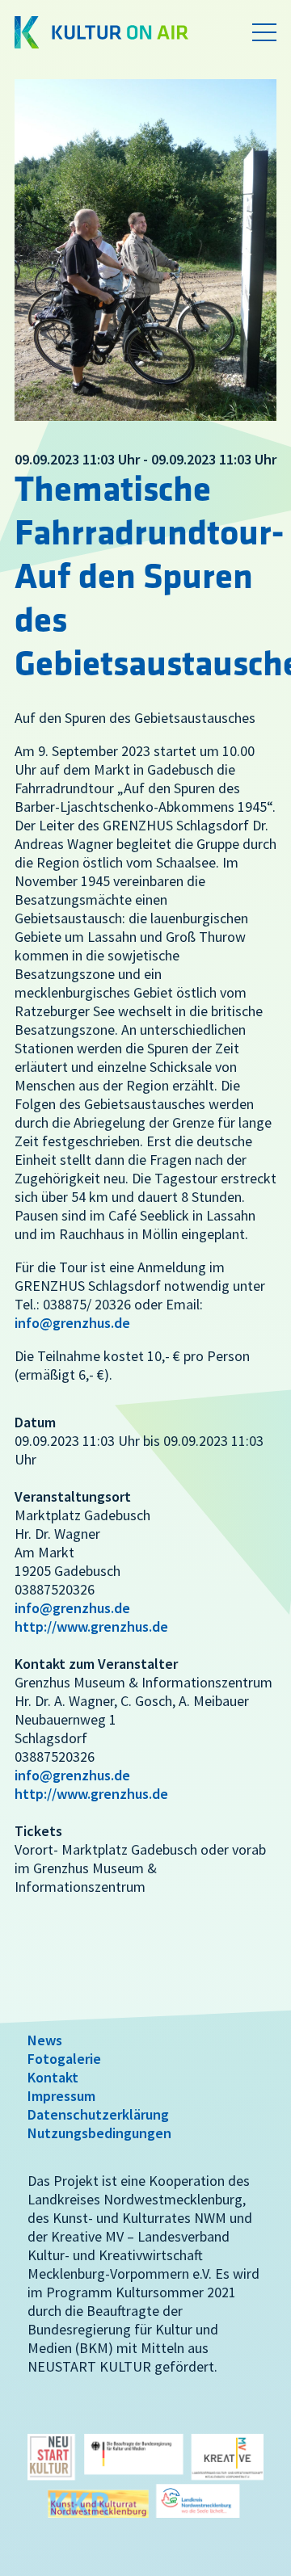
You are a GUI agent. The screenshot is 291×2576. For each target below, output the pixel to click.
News (45, 2040)
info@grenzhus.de (72, 1323)
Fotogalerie (64, 2059)
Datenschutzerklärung (98, 2114)
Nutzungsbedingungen (99, 2133)
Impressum (61, 2096)
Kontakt (53, 2077)
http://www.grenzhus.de (91, 1626)
